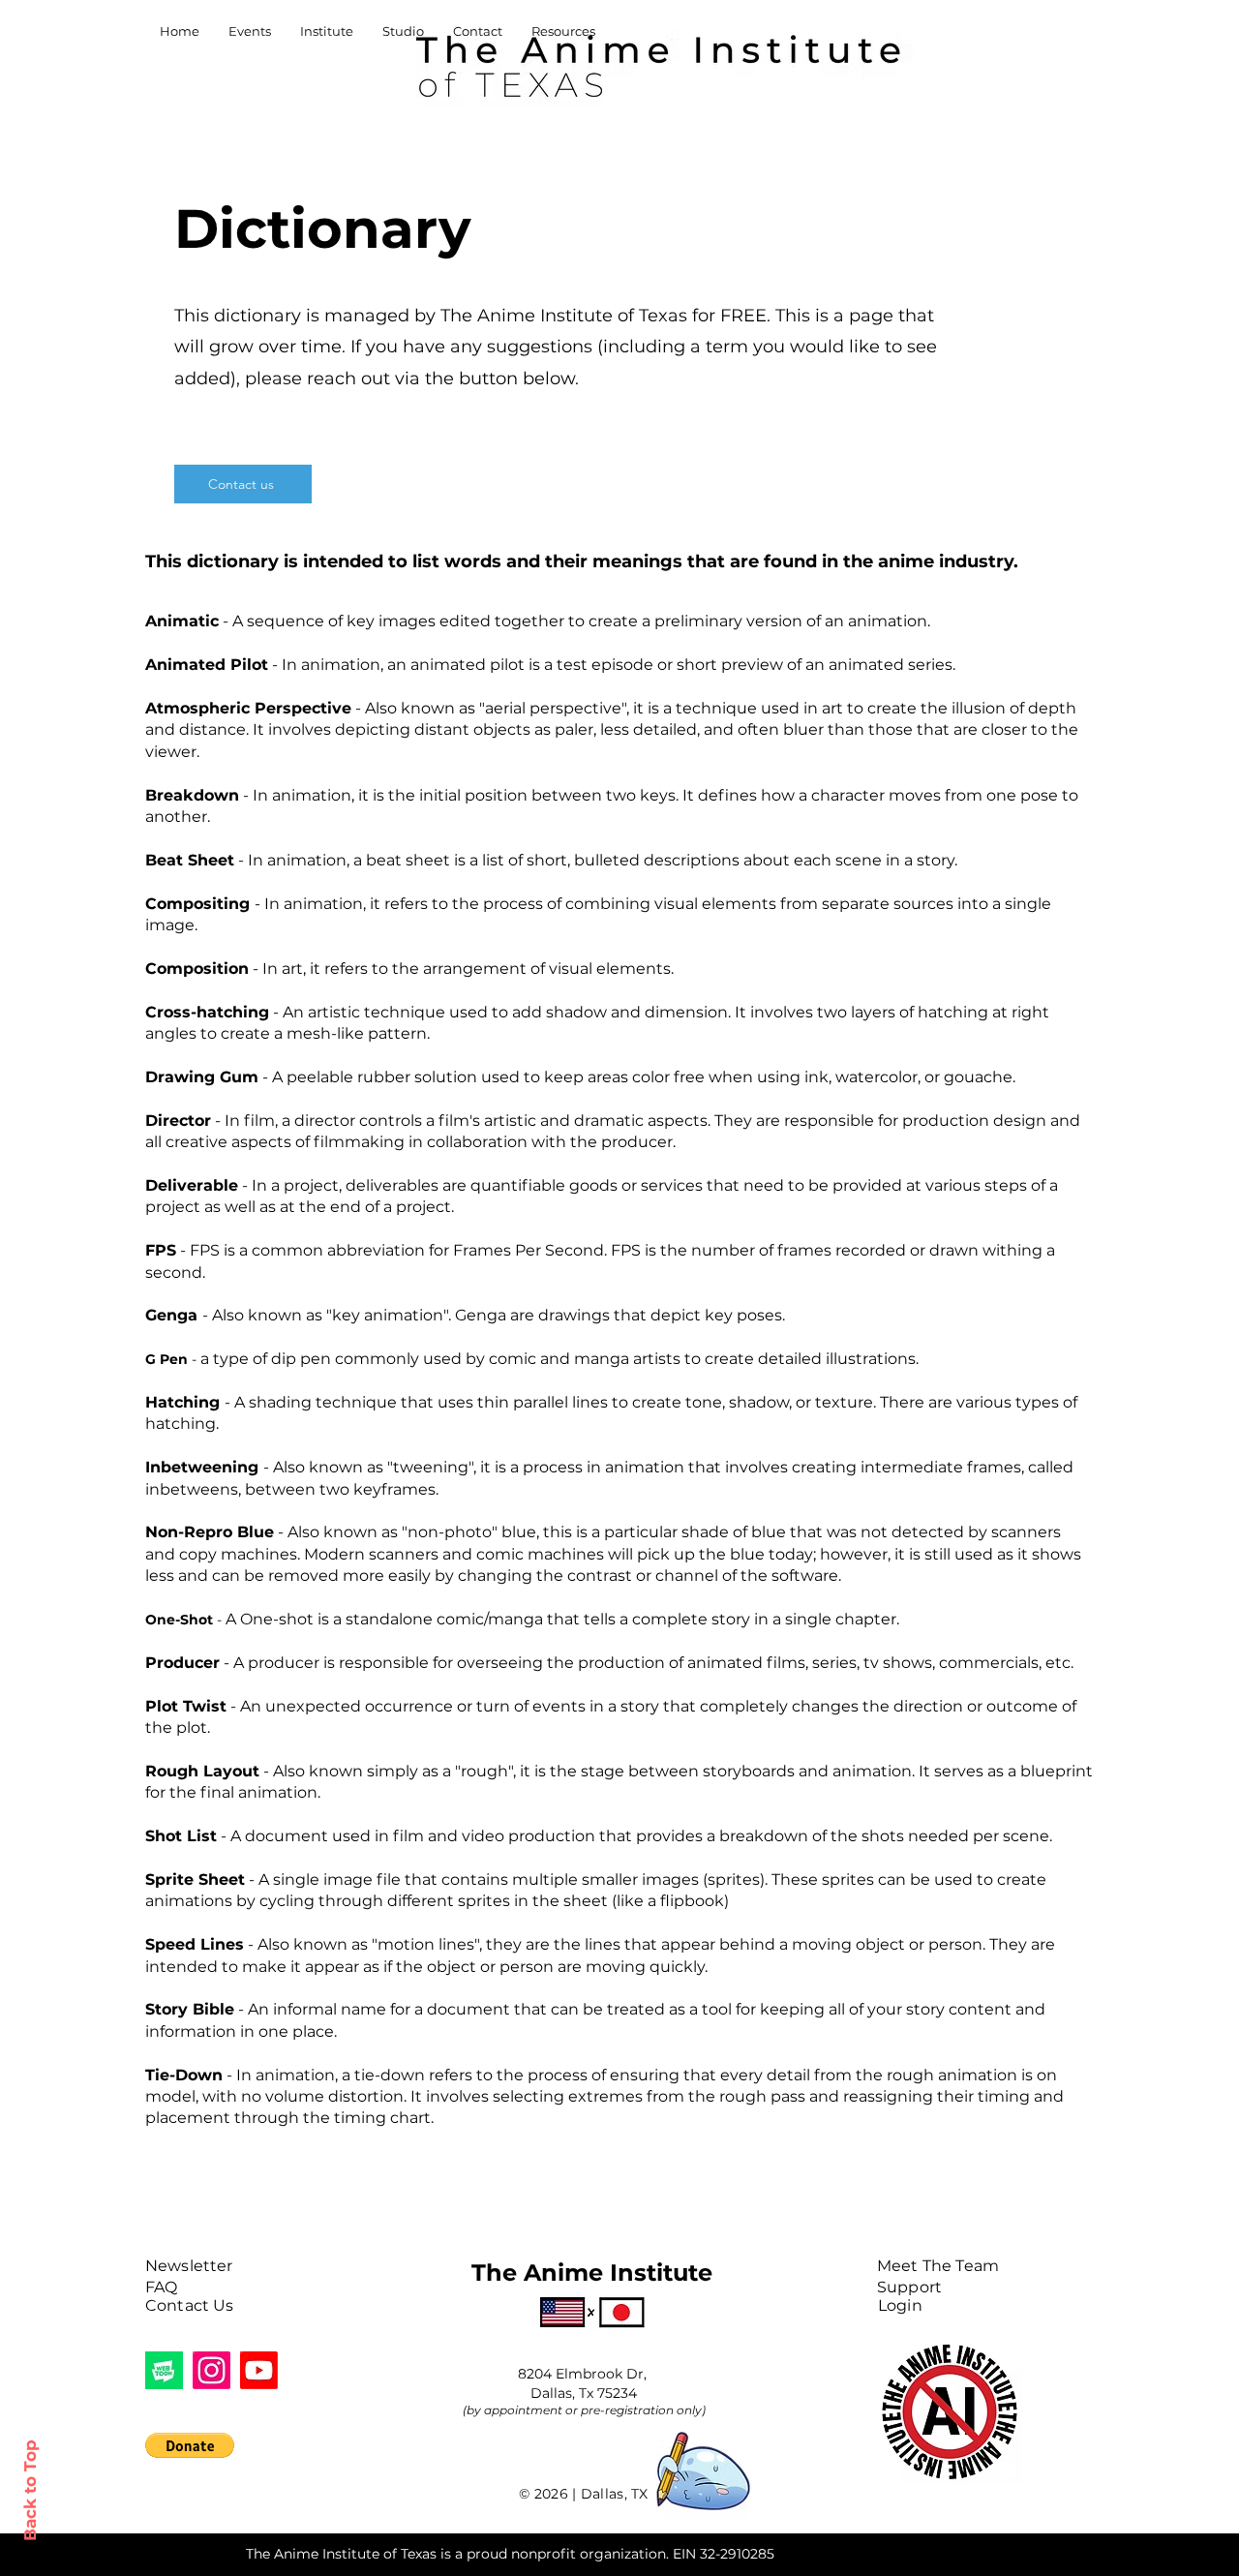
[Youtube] (259, 2370)
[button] (190, 2445)
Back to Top (30, 2490)
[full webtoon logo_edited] (164, 2370)
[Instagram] (212, 2370)
